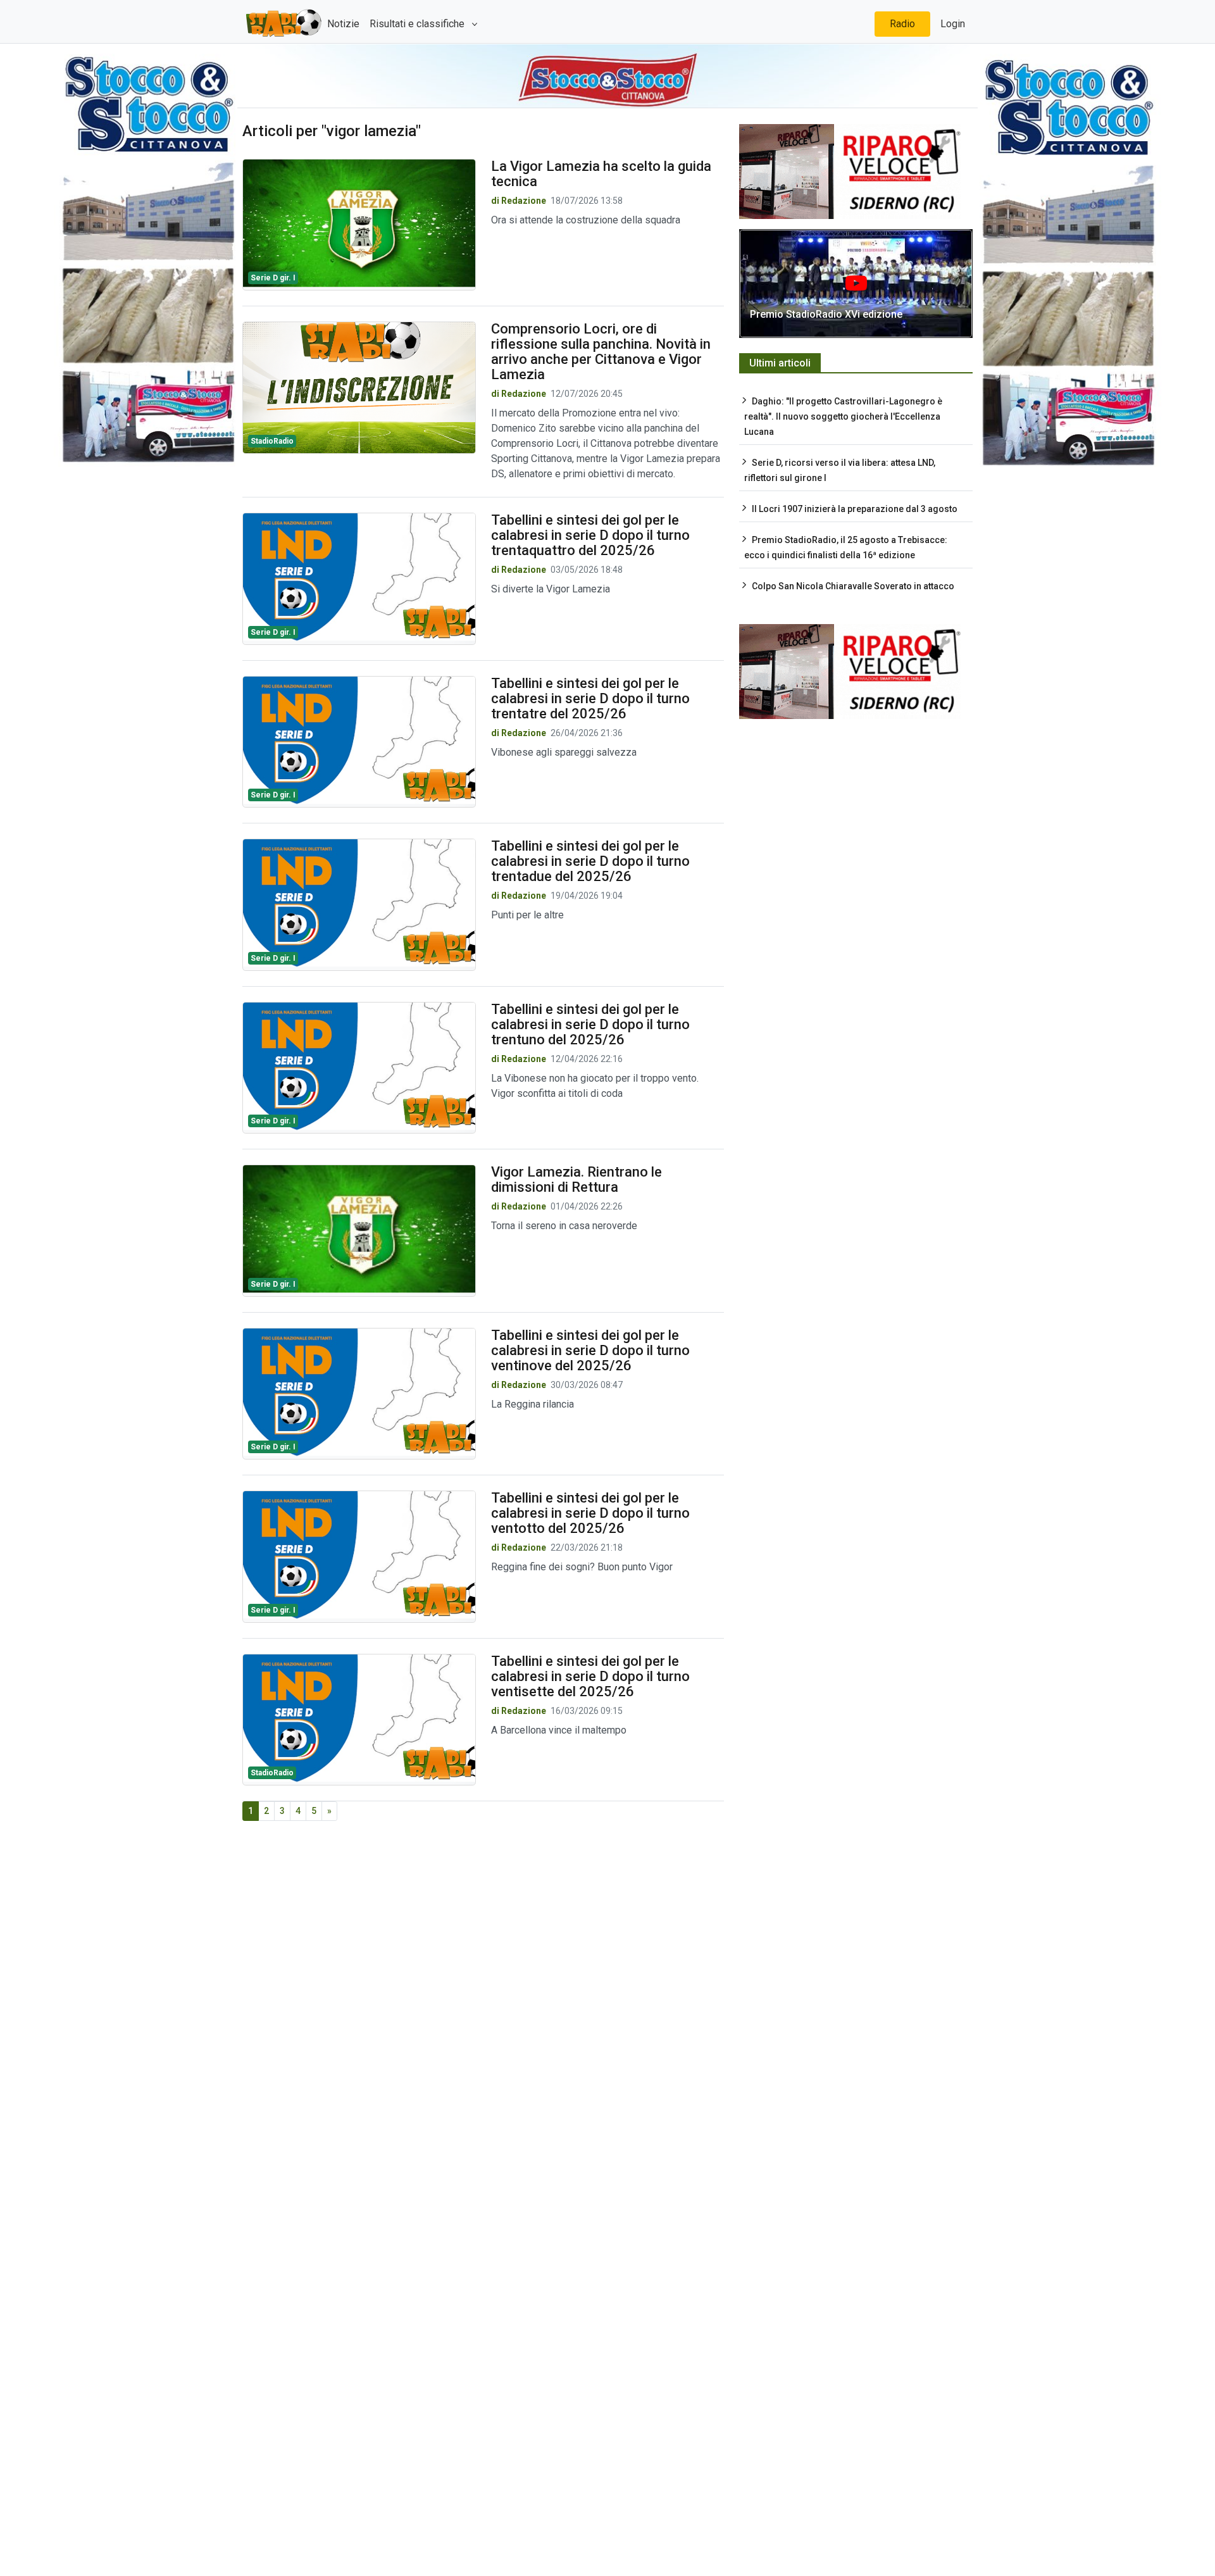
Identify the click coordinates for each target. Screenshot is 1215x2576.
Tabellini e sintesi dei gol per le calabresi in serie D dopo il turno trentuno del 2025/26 (590, 1024)
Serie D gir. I (273, 278)
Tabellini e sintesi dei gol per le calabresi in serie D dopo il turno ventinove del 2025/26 (590, 1350)
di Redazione (519, 201)
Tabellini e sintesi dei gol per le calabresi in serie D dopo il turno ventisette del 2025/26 (590, 1676)
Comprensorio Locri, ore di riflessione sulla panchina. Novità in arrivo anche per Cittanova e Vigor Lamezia (601, 352)
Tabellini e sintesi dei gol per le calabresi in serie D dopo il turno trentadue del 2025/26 (590, 861)
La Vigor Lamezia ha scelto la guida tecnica (601, 174)
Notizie (343, 24)
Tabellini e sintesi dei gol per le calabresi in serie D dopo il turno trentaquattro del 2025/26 (590, 535)
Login (953, 24)
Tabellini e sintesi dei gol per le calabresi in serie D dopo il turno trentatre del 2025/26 (590, 698)
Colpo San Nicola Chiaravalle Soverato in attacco (853, 586)
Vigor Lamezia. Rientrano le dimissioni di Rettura (576, 1179)
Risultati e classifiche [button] (418, 24)
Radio (902, 24)
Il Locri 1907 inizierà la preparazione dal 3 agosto (855, 509)
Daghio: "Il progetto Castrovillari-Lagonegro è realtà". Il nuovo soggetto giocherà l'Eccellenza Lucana (843, 416)
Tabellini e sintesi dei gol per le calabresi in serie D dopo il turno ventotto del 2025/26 (590, 1513)
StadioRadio (272, 441)
